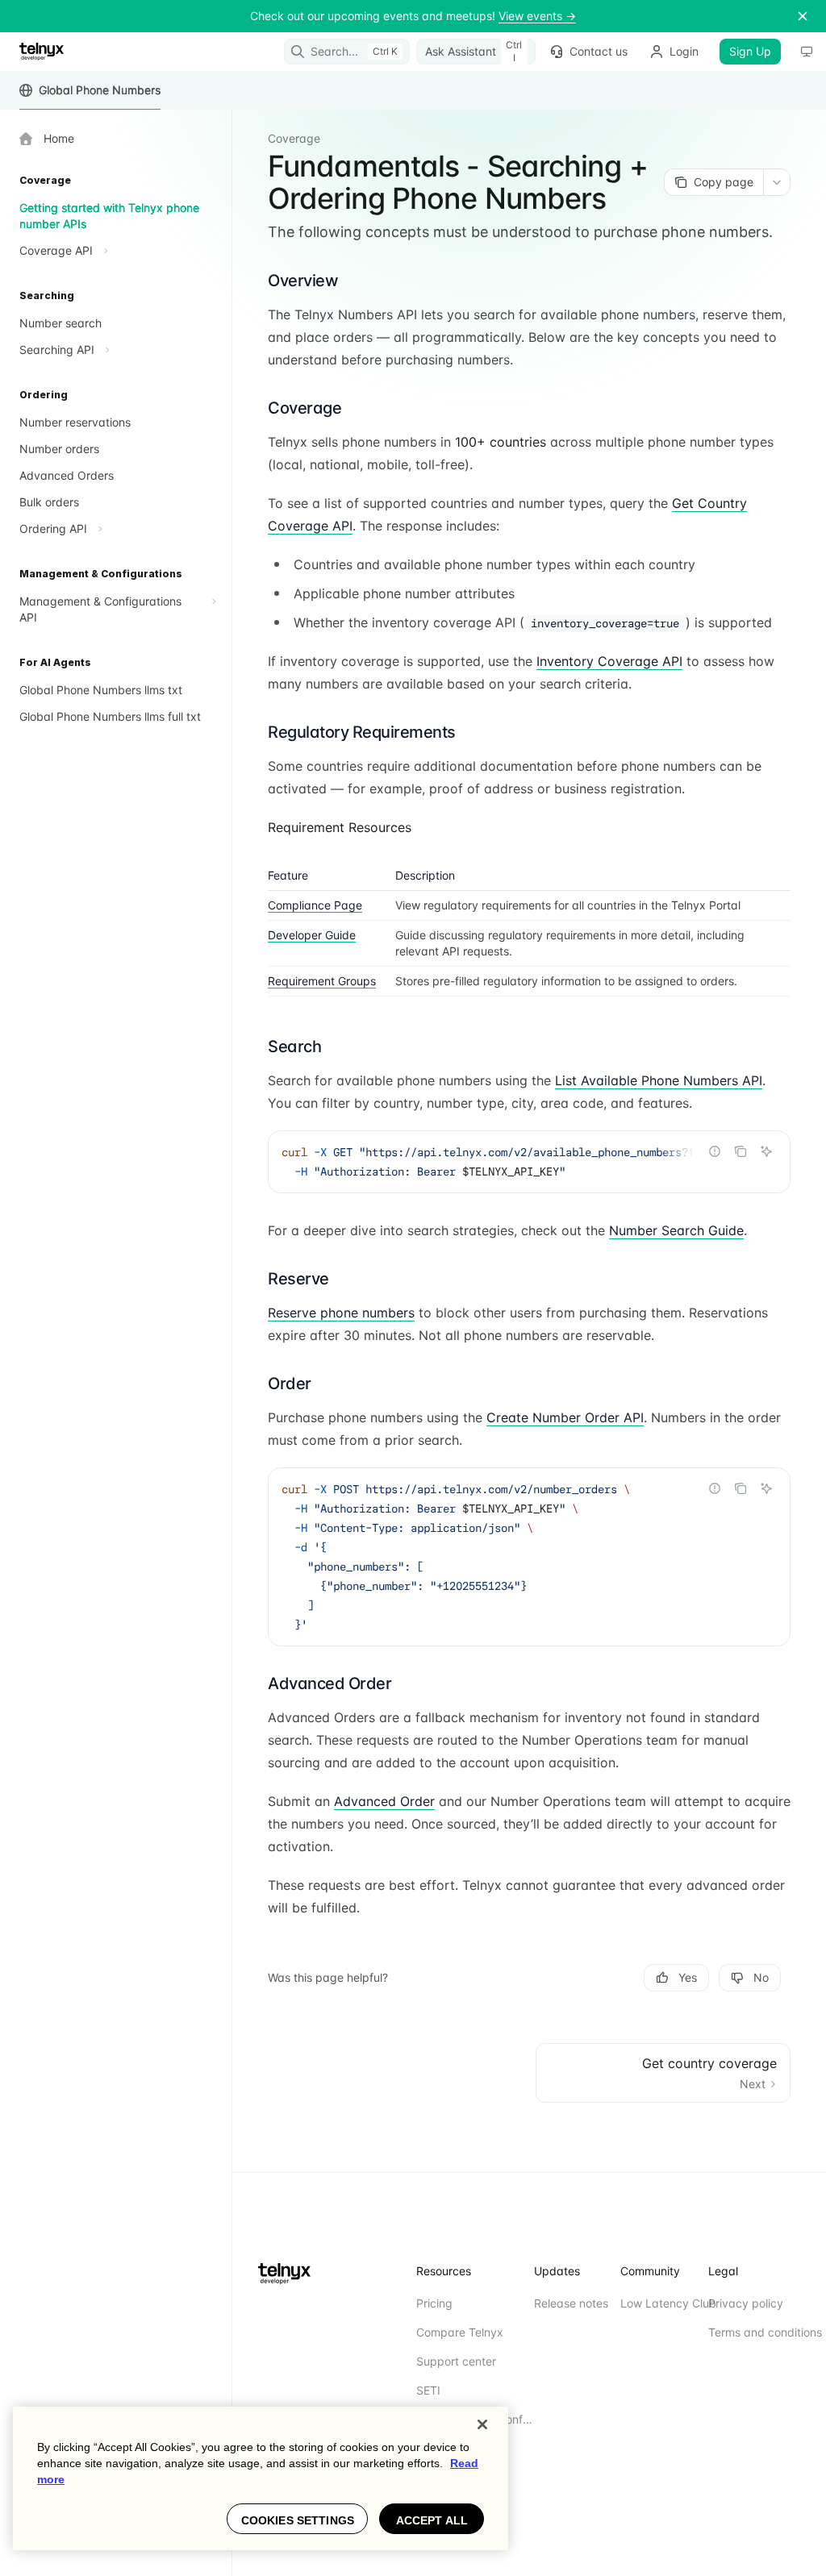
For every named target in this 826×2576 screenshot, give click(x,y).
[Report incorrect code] (715, 1151)
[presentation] (529, 1162)
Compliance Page (315, 905)
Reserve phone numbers (341, 1313)
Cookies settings (298, 2520)
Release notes (571, 2303)
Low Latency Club (668, 2303)
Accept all (432, 2520)
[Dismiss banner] (803, 16)
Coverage (294, 138)
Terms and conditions (765, 2332)
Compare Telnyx (460, 2332)
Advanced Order (384, 1801)
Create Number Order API (565, 1417)
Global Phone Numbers (100, 90)
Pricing (434, 2303)
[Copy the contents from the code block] (740, 1151)
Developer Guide (312, 935)
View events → (537, 16)
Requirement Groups (322, 981)
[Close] (482, 2424)
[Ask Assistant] (766, 1151)
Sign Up (750, 51)
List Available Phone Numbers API (659, 1080)
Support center (456, 2361)
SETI (428, 2390)
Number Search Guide (676, 1230)
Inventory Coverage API (609, 661)
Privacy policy (746, 2303)
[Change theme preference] (807, 52)
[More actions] (777, 182)
